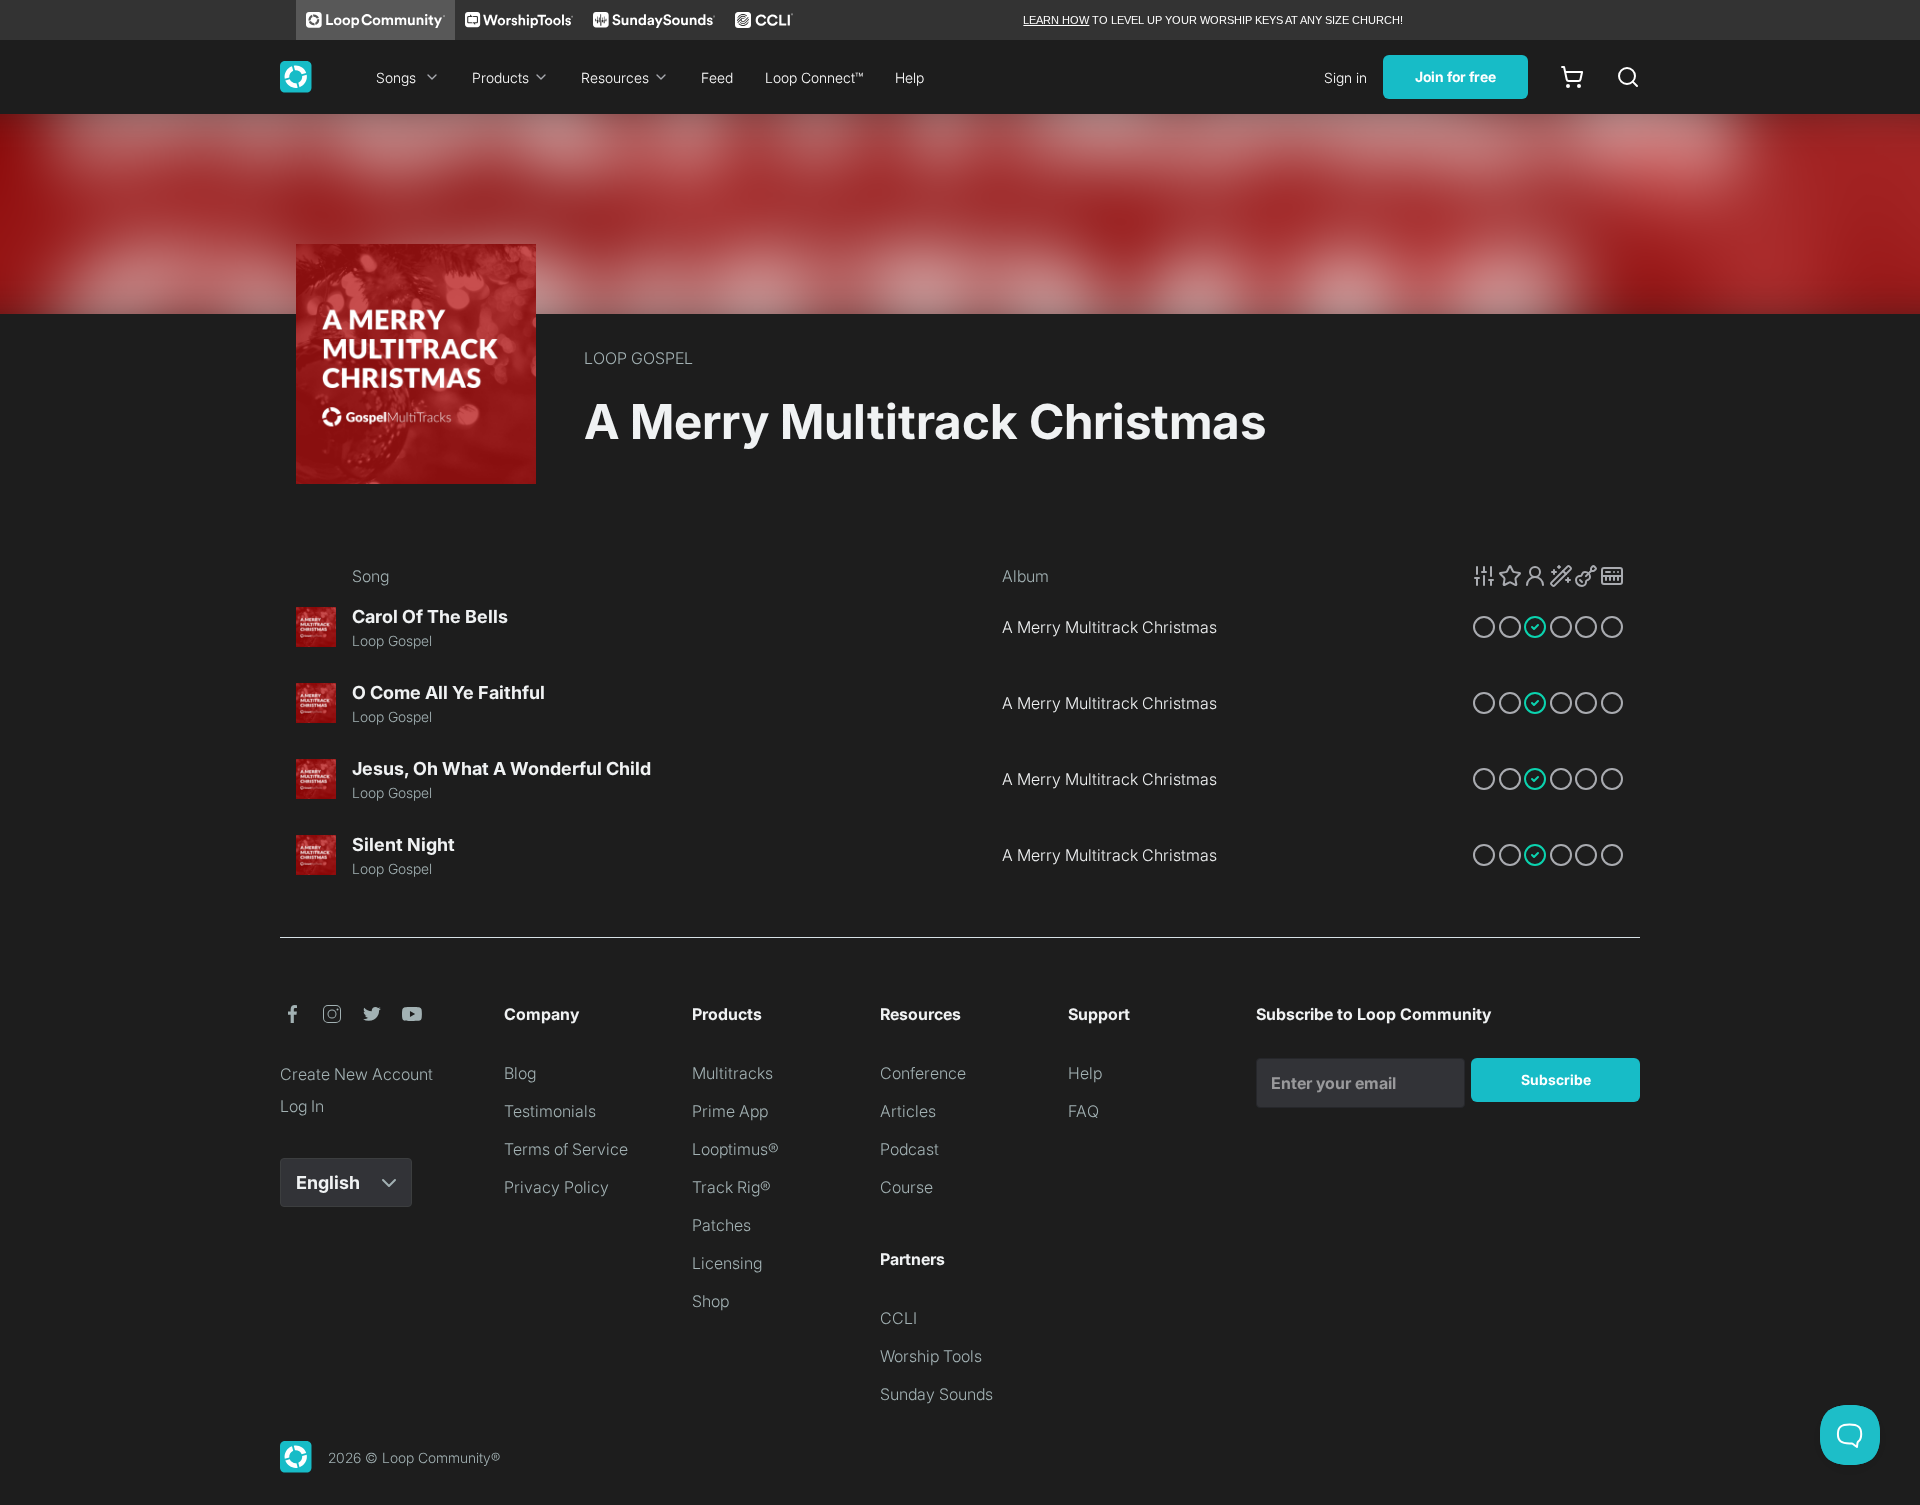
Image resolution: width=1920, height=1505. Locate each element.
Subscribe (1556, 1079)
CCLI (898, 1318)
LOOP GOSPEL (638, 358)
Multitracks (732, 1073)
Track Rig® (731, 1187)
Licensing (727, 1263)
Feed (717, 77)
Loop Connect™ (814, 77)
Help (909, 77)
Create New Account (356, 1074)
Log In (302, 1106)
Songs (396, 77)
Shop (710, 1301)
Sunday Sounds (936, 1394)
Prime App (730, 1111)
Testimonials (550, 1111)
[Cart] (1572, 77)
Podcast (909, 1149)
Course (906, 1187)
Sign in (1345, 77)
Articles (908, 1111)
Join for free (1455, 76)
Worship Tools (931, 1356)
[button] (1548, 576)
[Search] (1628, 77)
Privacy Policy (556, 1187)
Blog (520, 1073)
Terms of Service (566, 1149)
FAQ (1083, 1111)
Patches (721, 1225)
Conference (923, 1073)
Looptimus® (735, 1149)
